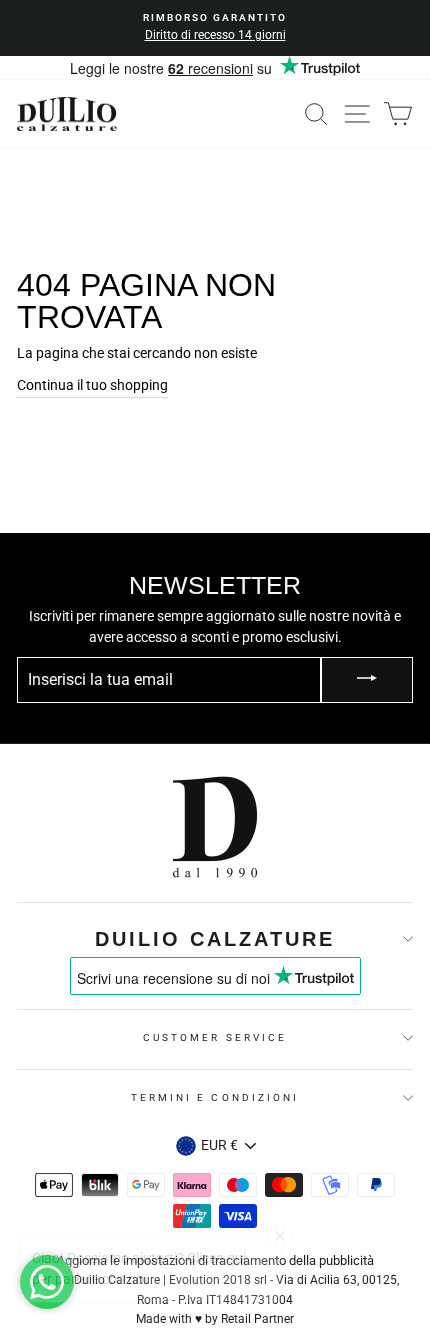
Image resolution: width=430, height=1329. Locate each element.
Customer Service (215, 1037)
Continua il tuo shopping (92, 385)
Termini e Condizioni (215, 1097)
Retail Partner (257, 1319)
